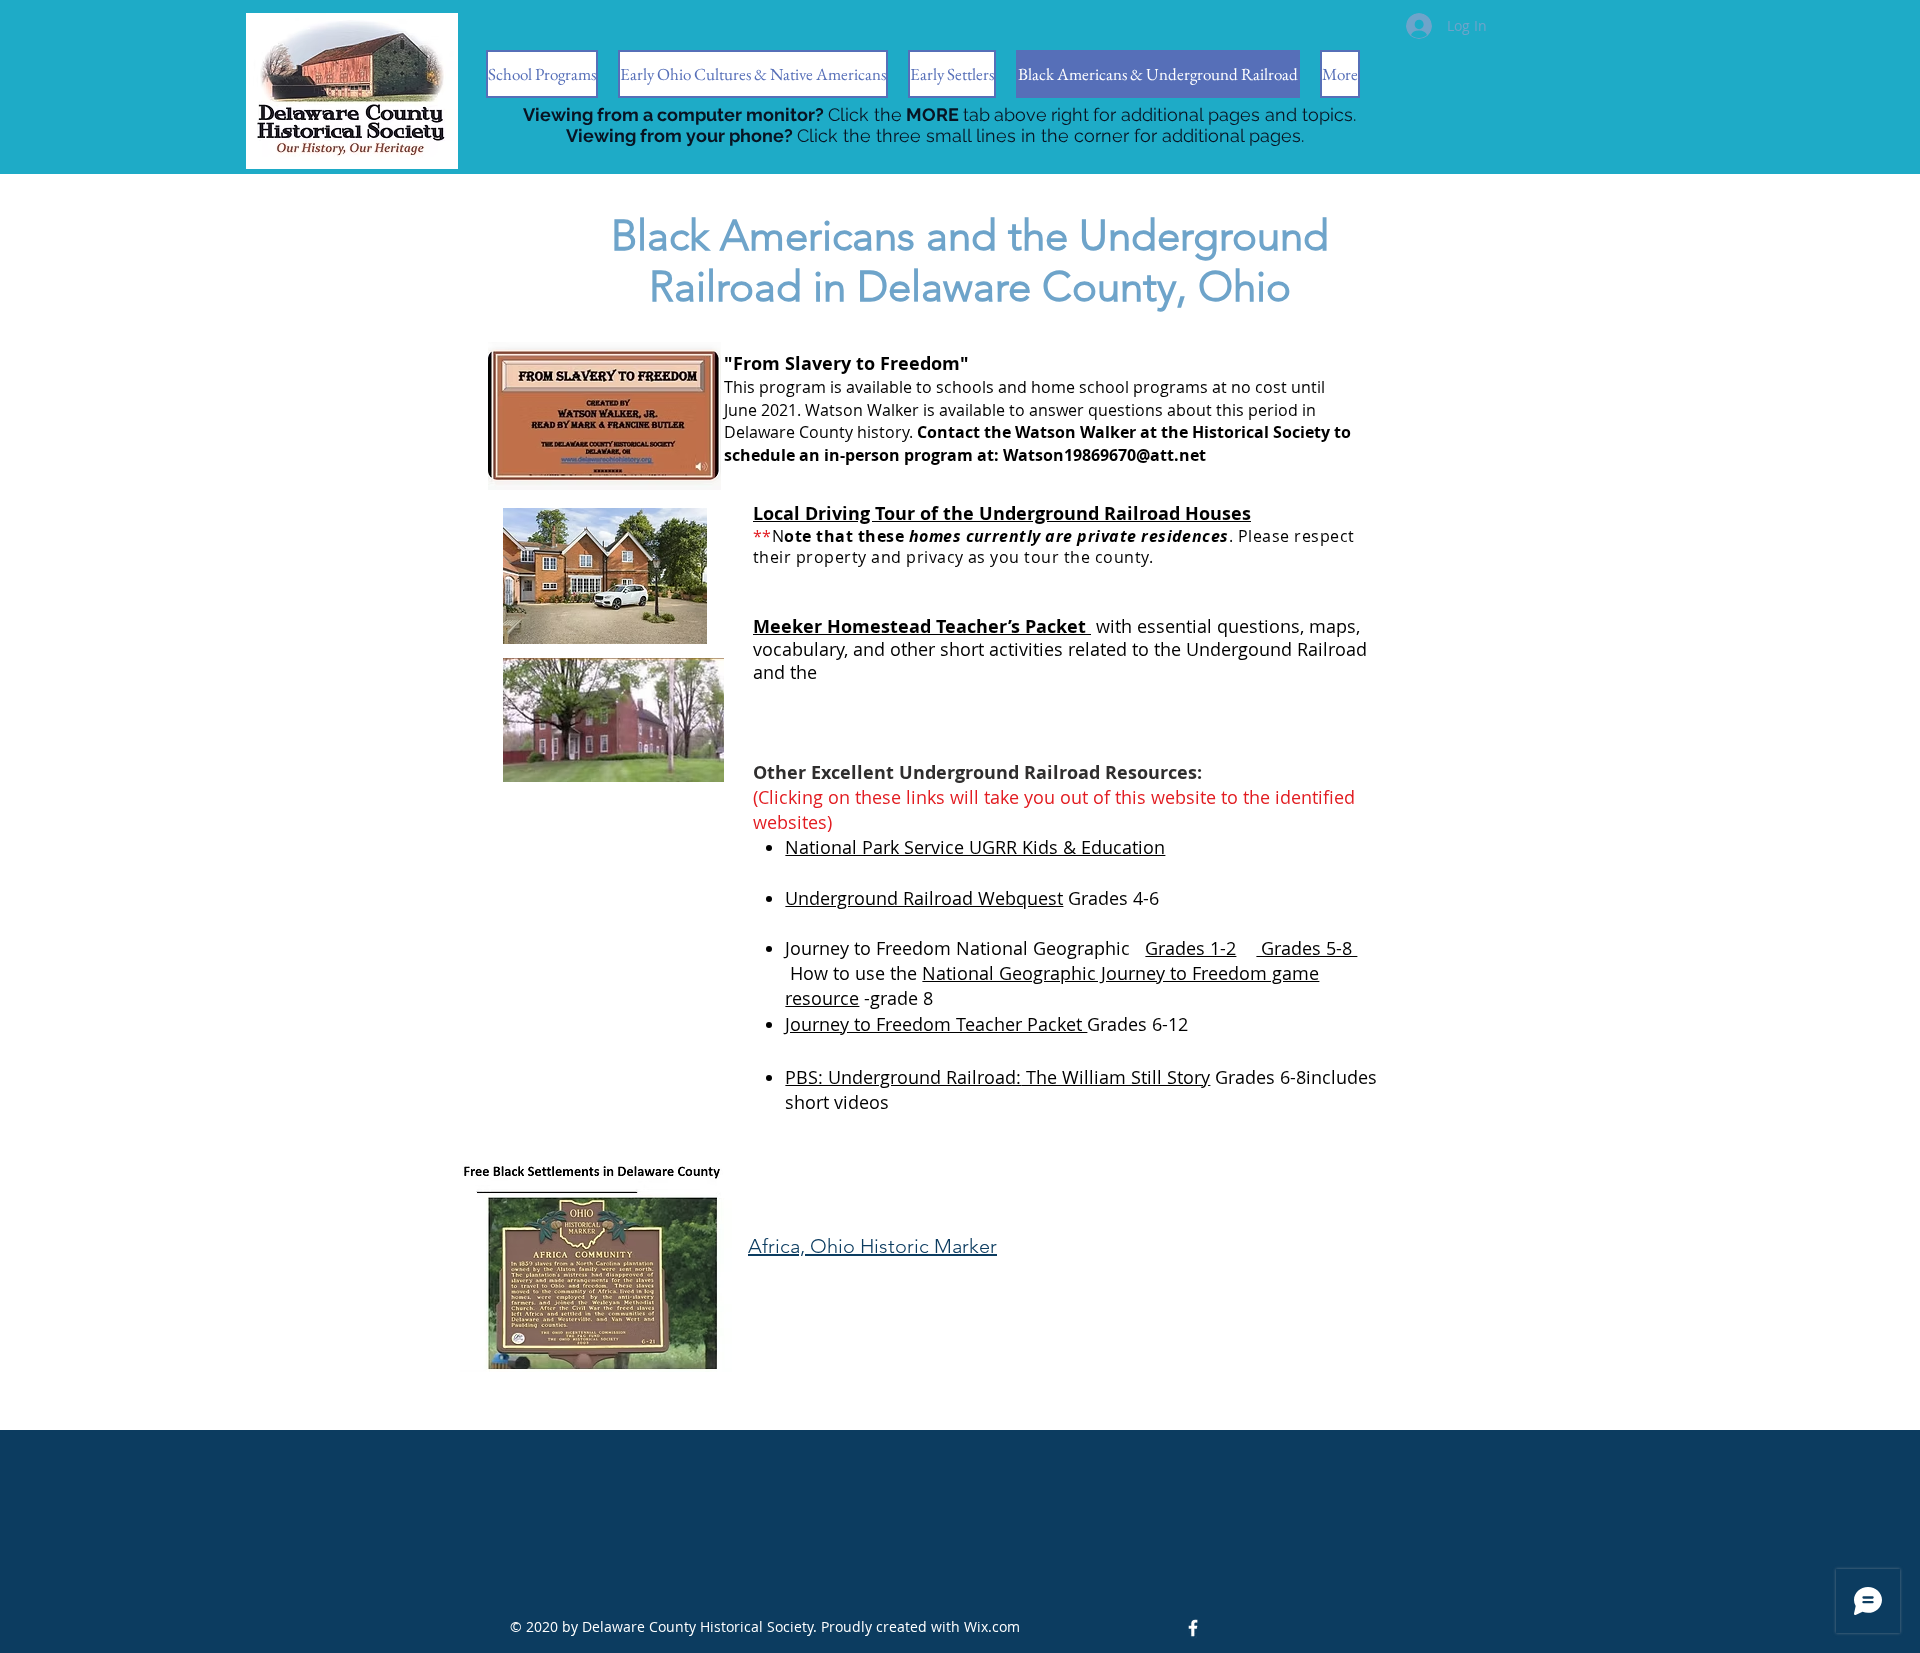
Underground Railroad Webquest (924, 898)
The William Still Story (1115, 1077)
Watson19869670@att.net (1104, 455)
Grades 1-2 (1190, 948)
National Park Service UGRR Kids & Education (975, 847)
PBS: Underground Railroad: (903, 1077)
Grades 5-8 (1306, 948)
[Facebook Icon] (1193, 1628)
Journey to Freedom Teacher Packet (936, 1024)
